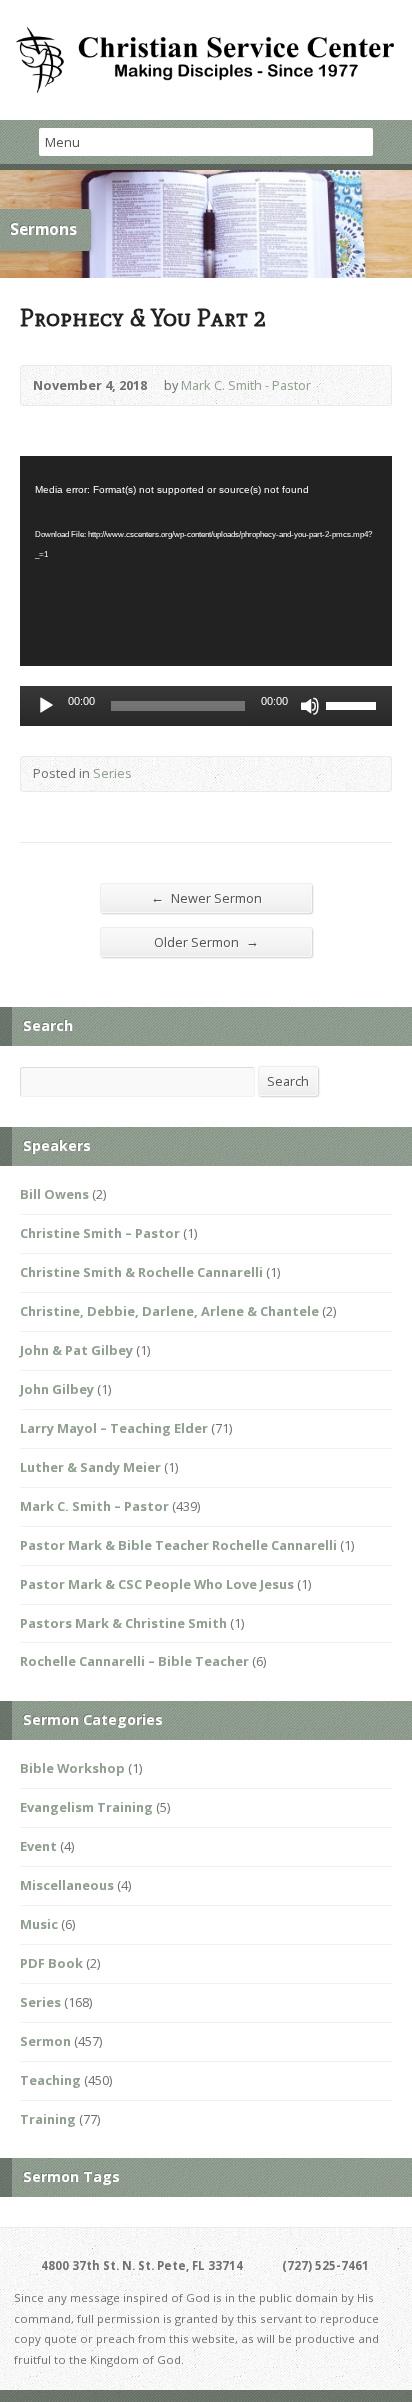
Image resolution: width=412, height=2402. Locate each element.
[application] (206, 560)
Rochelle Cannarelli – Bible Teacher (134, 1661)
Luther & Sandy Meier (90, 1467)
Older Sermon (206, 941)
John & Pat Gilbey (76, 1350)
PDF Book (51, 1963)
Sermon (45, 2041)
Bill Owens (54, 1194)
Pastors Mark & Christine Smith (123, 1623)
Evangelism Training (86, 1807)
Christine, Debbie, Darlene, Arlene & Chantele (169, 1311)
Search (288, 1081)
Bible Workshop (72, 1768)
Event (38, 1846)
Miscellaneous (67, 1885)
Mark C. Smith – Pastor (94, 1506)
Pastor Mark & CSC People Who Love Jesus (157, 1584)
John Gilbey (57, 1389)
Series (112, 773)
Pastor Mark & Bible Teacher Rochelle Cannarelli (178, 1545)
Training (48, 2119)
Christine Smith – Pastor (100, 1233)
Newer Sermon (206, 897)
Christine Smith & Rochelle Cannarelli (141, 1272)
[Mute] (310, 706)
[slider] (354, 704)
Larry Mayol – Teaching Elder (114, 1428)
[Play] (46, 706)
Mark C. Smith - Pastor (246, 385)
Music (39, 1924)
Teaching (50, 2080)
